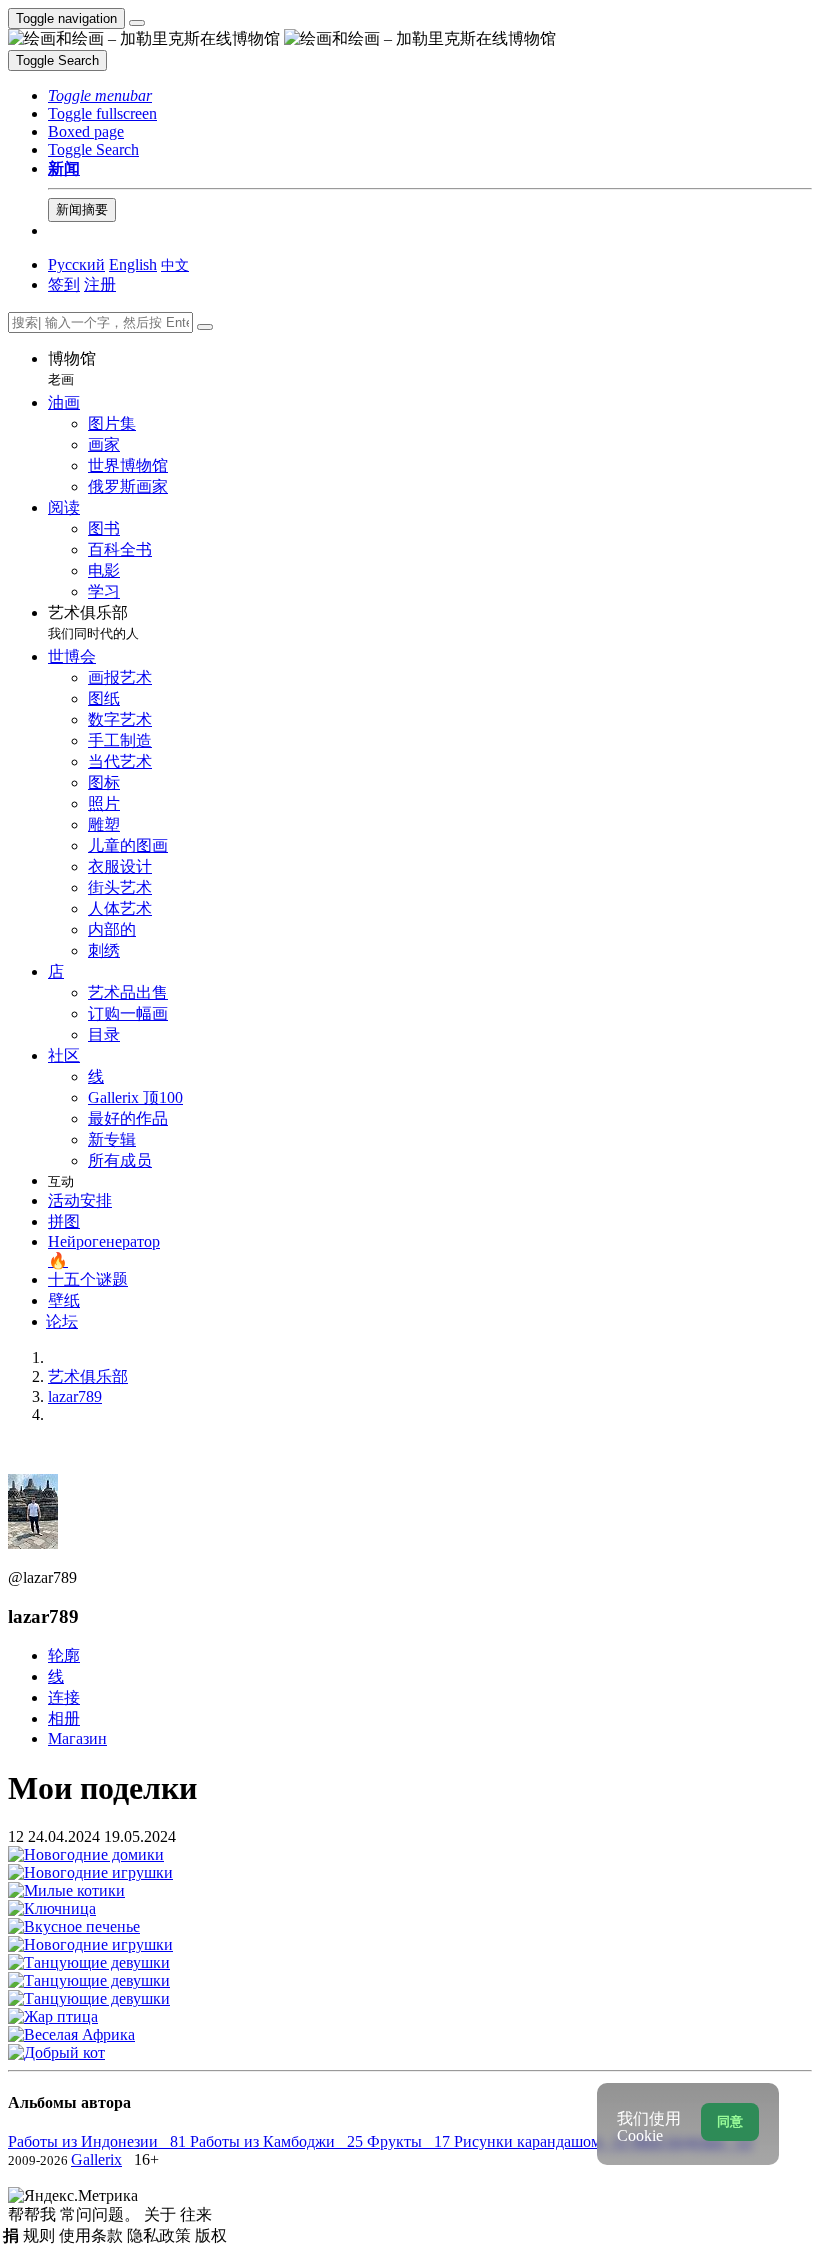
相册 (64, 1718)
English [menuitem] (133, 264)
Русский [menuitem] (76, 264)
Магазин (77, 1738)
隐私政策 (161, 2235)
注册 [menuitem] (100, 284)
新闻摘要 (82, 209)
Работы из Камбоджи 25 (278, 2141)
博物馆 (72, 368)
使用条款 (93, 2235)
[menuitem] (175, 264)
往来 (196, 2214)
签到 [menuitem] (64, 284)
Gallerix (96, 2159)
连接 (64, 1697)
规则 (41, 2235)
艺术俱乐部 (93, 622)
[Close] (205, 327)
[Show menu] (137, 23)
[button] (100, 95)
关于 (162, 2214)
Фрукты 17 (410, 2141)
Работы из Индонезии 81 (99, 2141)
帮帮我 (34, 2214)
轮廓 (64, 1655)
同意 (730, 2121)
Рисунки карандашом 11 (543, 2141)
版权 (211, 2235)
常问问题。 (102, 2214)
